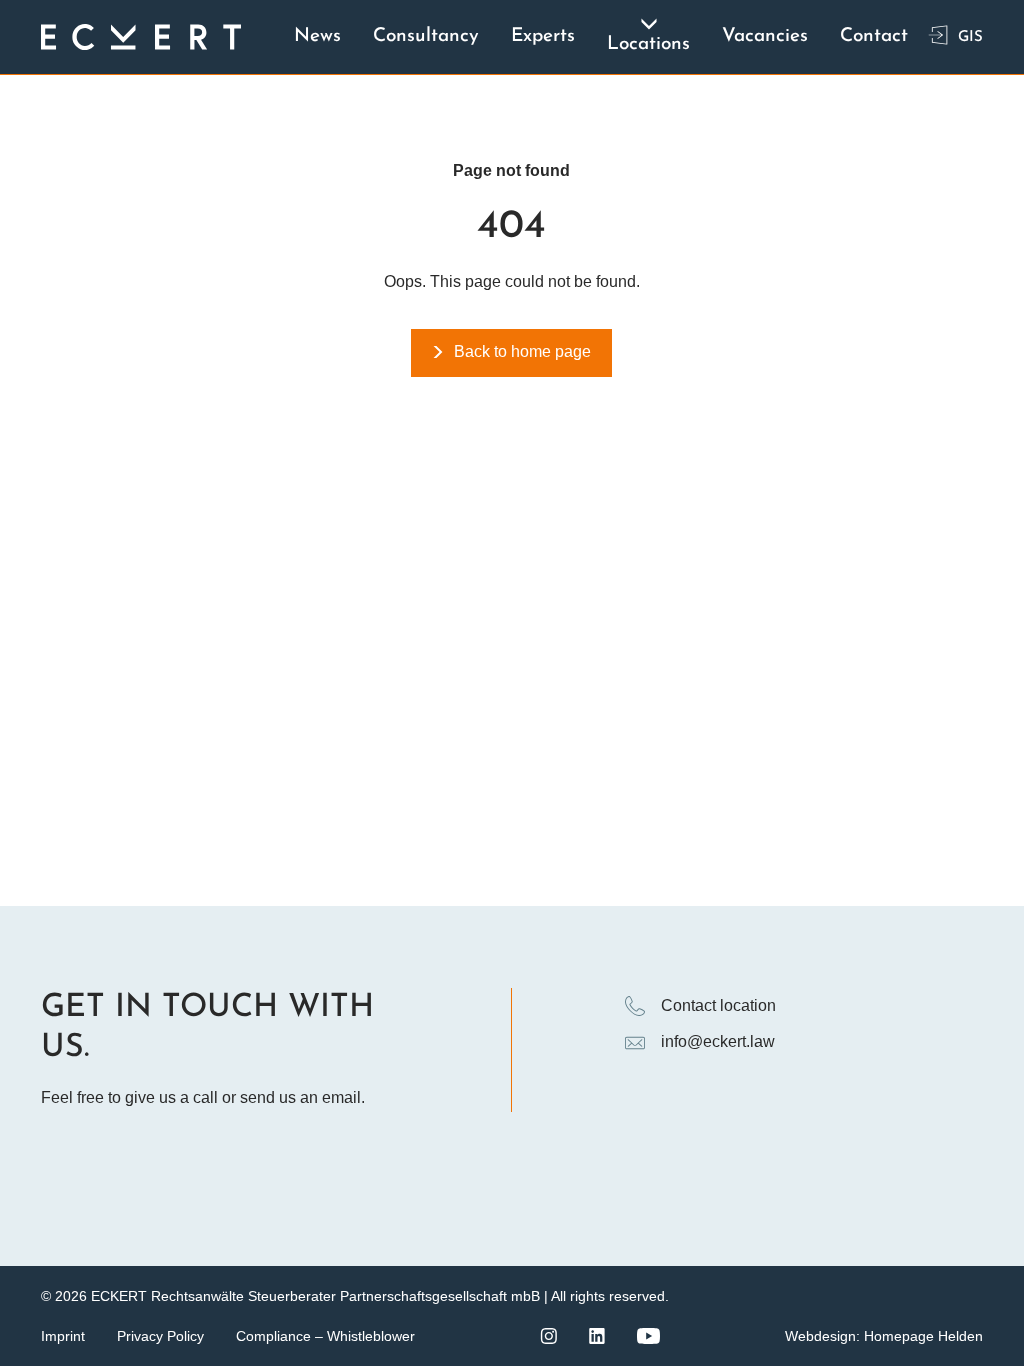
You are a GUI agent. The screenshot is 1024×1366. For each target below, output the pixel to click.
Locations (648, 44)
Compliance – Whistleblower (325, 1336)
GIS (970, 37)
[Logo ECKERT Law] (141, 37)
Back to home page (522, 351)
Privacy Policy (160, 1336)
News (317, 36)
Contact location (718, 1005)
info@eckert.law (718, 1041)
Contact (874, 36)
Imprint (63, 1336)
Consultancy (426, 36)
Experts (543, 36)
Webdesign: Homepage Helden (884, 1336)
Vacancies (765, 36)
